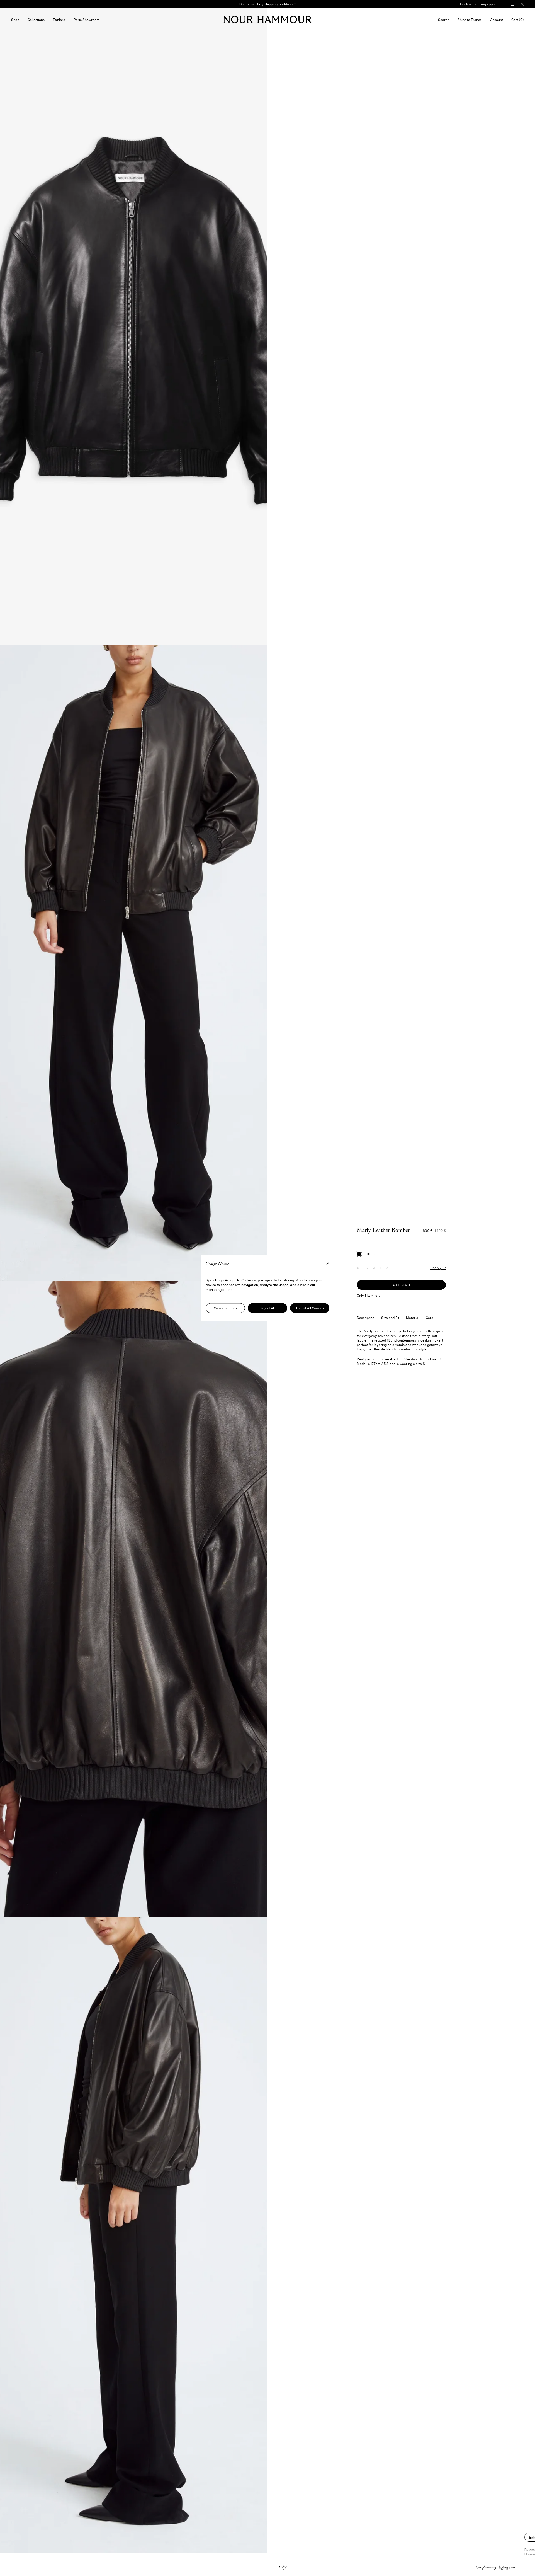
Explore (59, 20)
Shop (15, 20)
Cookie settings (225, 1308)
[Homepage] (268, 20)
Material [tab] (413, 1318)
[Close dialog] (529, 2511)
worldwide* (287, 4)
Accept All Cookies (310, 1308)
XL (388, 1268)
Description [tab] (366, 1318)
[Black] (359, 1254)
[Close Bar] (522, 4)
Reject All (268, 1308)
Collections (36, 20)
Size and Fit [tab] (390, 1318)
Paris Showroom (87, 20)
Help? (283, 2567)
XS (359, 1268)
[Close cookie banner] (328, 1264)
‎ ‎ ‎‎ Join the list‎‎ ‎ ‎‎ (511, 2537)
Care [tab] (430, 1318)
